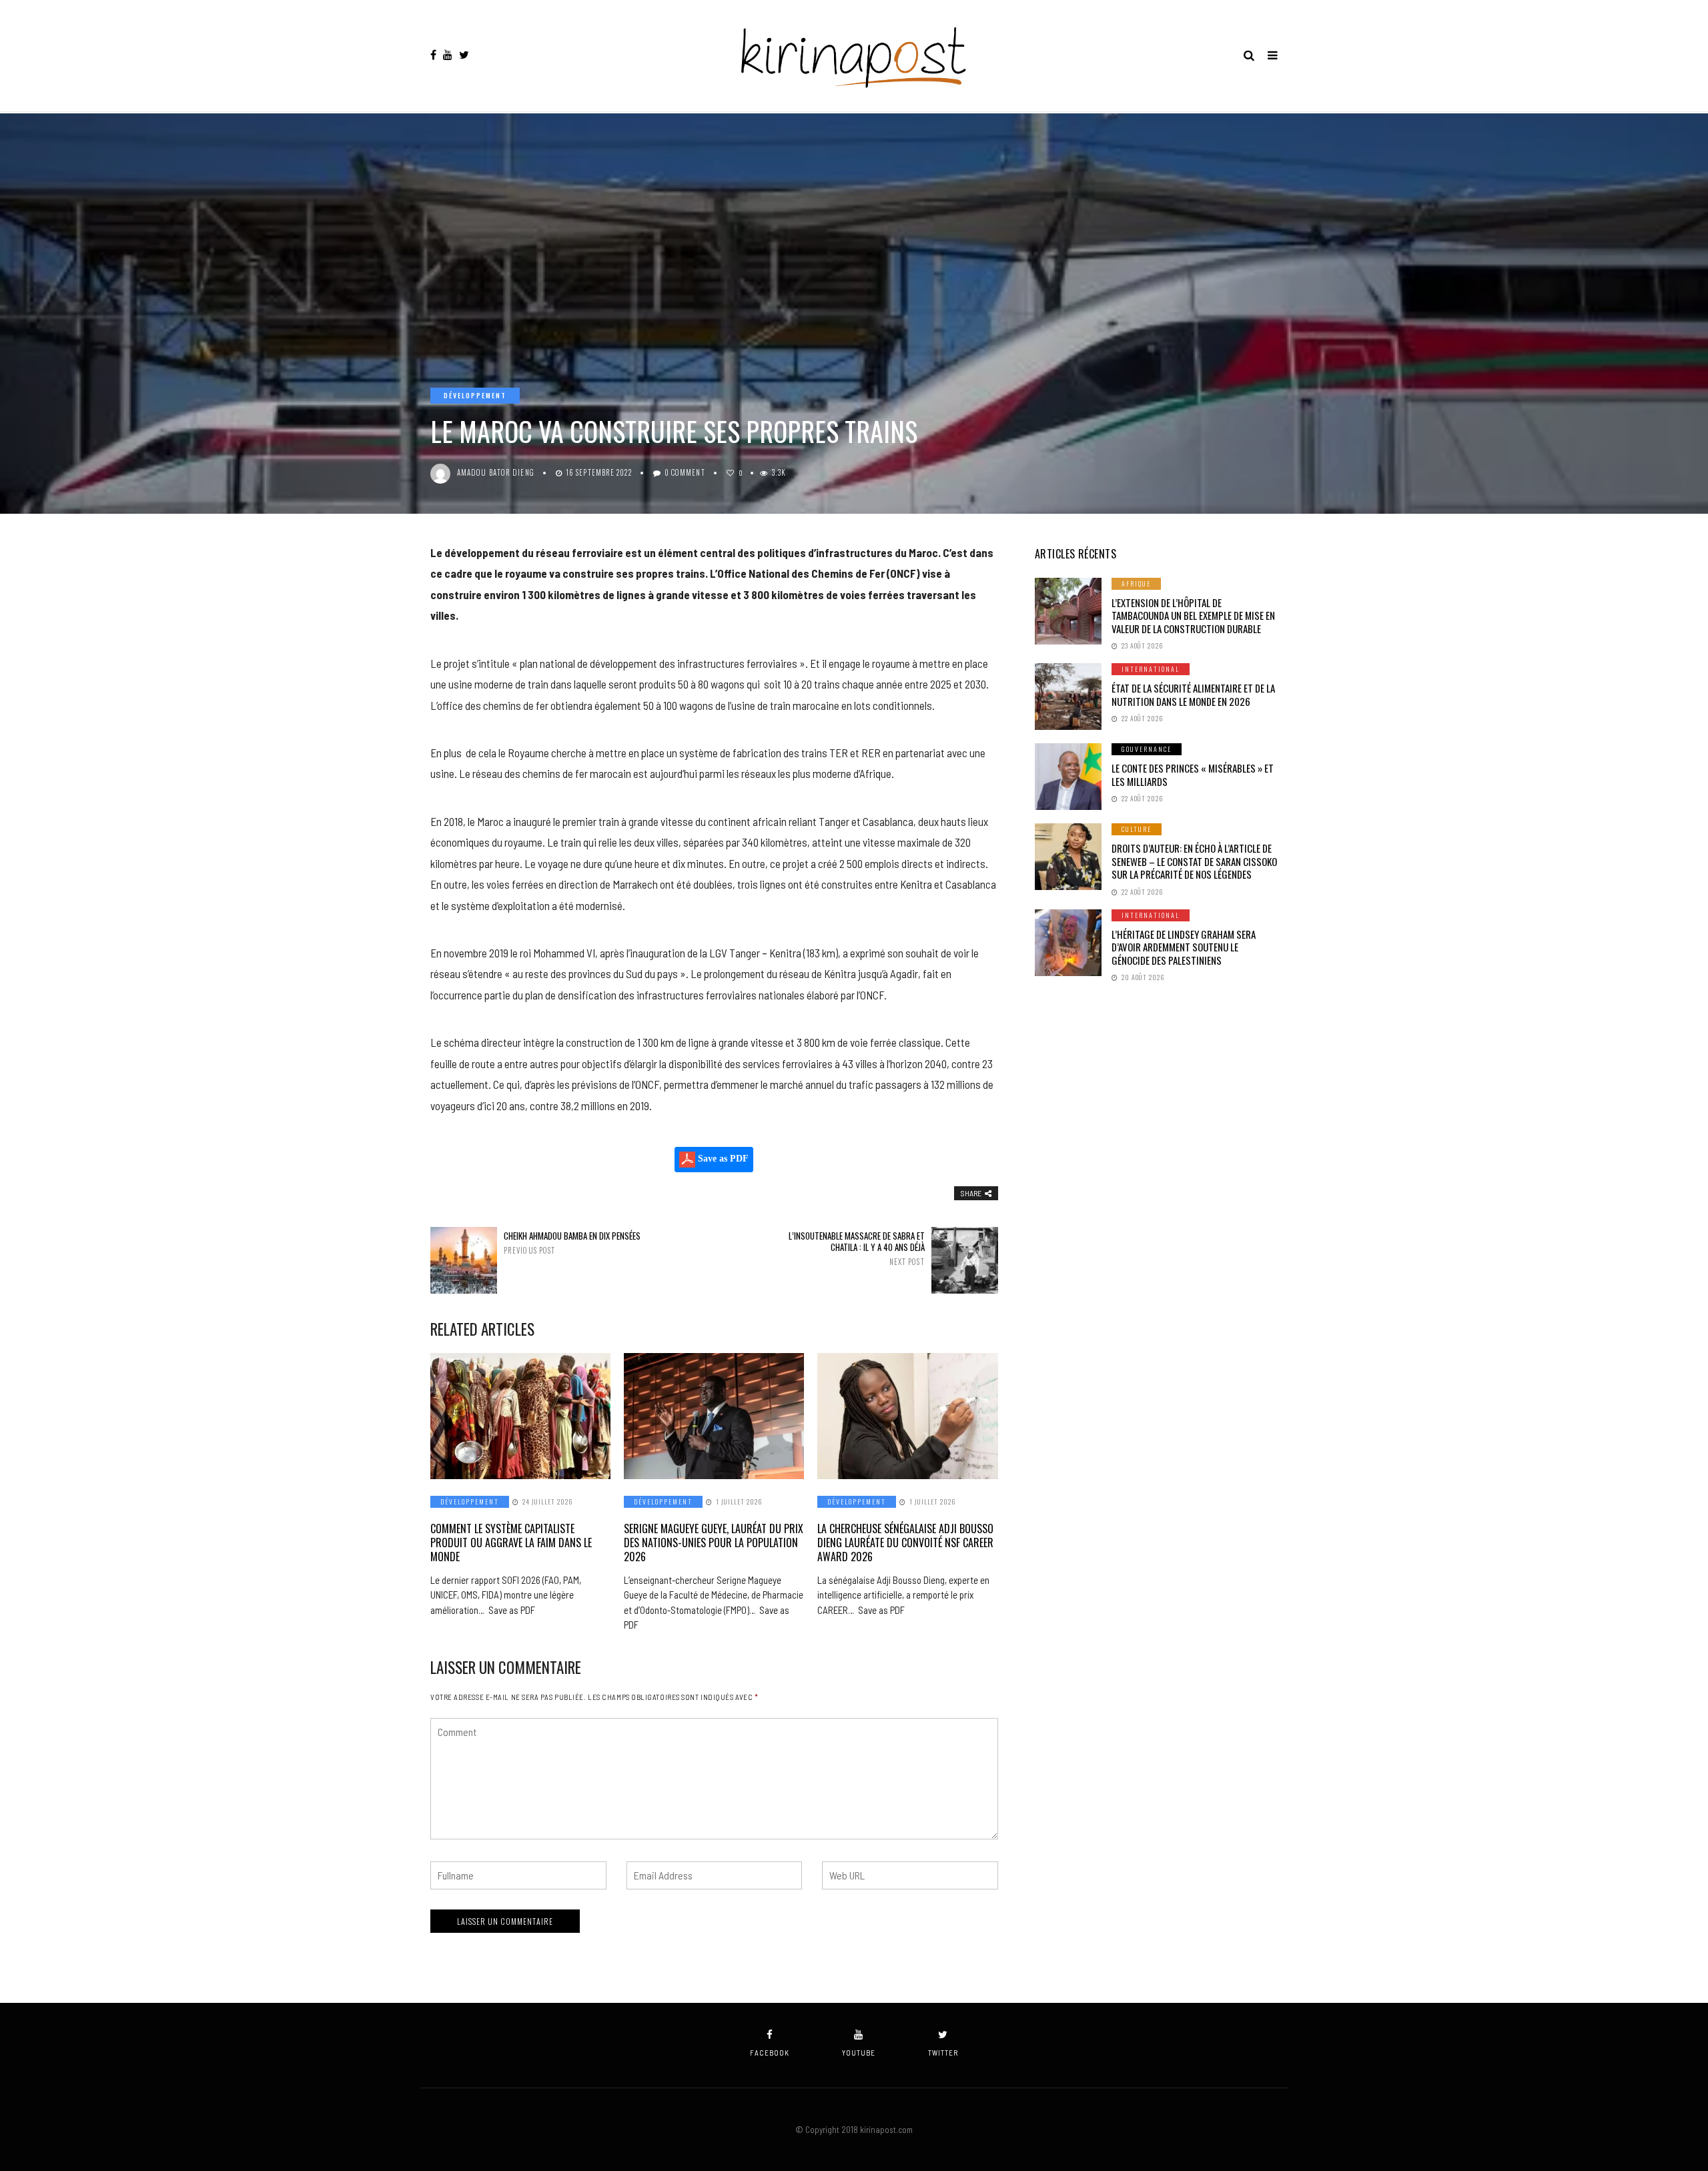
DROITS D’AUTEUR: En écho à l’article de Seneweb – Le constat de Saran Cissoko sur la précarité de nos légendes (1194, 861)
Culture (1137, 829)
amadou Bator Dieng (496, 472)
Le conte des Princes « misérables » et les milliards (1193, 775)
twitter (943, 2053)
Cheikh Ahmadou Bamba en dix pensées (572, 1243)
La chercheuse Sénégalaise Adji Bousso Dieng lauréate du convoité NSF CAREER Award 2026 (905, 1543)
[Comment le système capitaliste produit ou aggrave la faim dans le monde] (520, 1416)
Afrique (1136, 583)
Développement (475, 395)
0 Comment (685, 472)
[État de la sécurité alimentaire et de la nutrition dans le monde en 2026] (1068, 697)
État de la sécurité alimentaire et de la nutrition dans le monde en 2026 (1193, 695)
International (1151, 669)
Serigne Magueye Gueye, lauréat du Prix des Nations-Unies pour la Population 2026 (714, 1543)
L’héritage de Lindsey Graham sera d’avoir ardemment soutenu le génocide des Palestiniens (1184, 947)
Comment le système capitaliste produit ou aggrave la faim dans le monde (511, 1543)
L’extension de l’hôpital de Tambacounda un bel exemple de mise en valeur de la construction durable (1193, 615)
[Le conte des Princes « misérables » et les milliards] (1068, 777)
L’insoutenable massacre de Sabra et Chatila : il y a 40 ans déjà (856, 1248)
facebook (770, 2053)
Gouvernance (1147, 749)
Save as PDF (722, 1159)
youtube (859, 2053)
